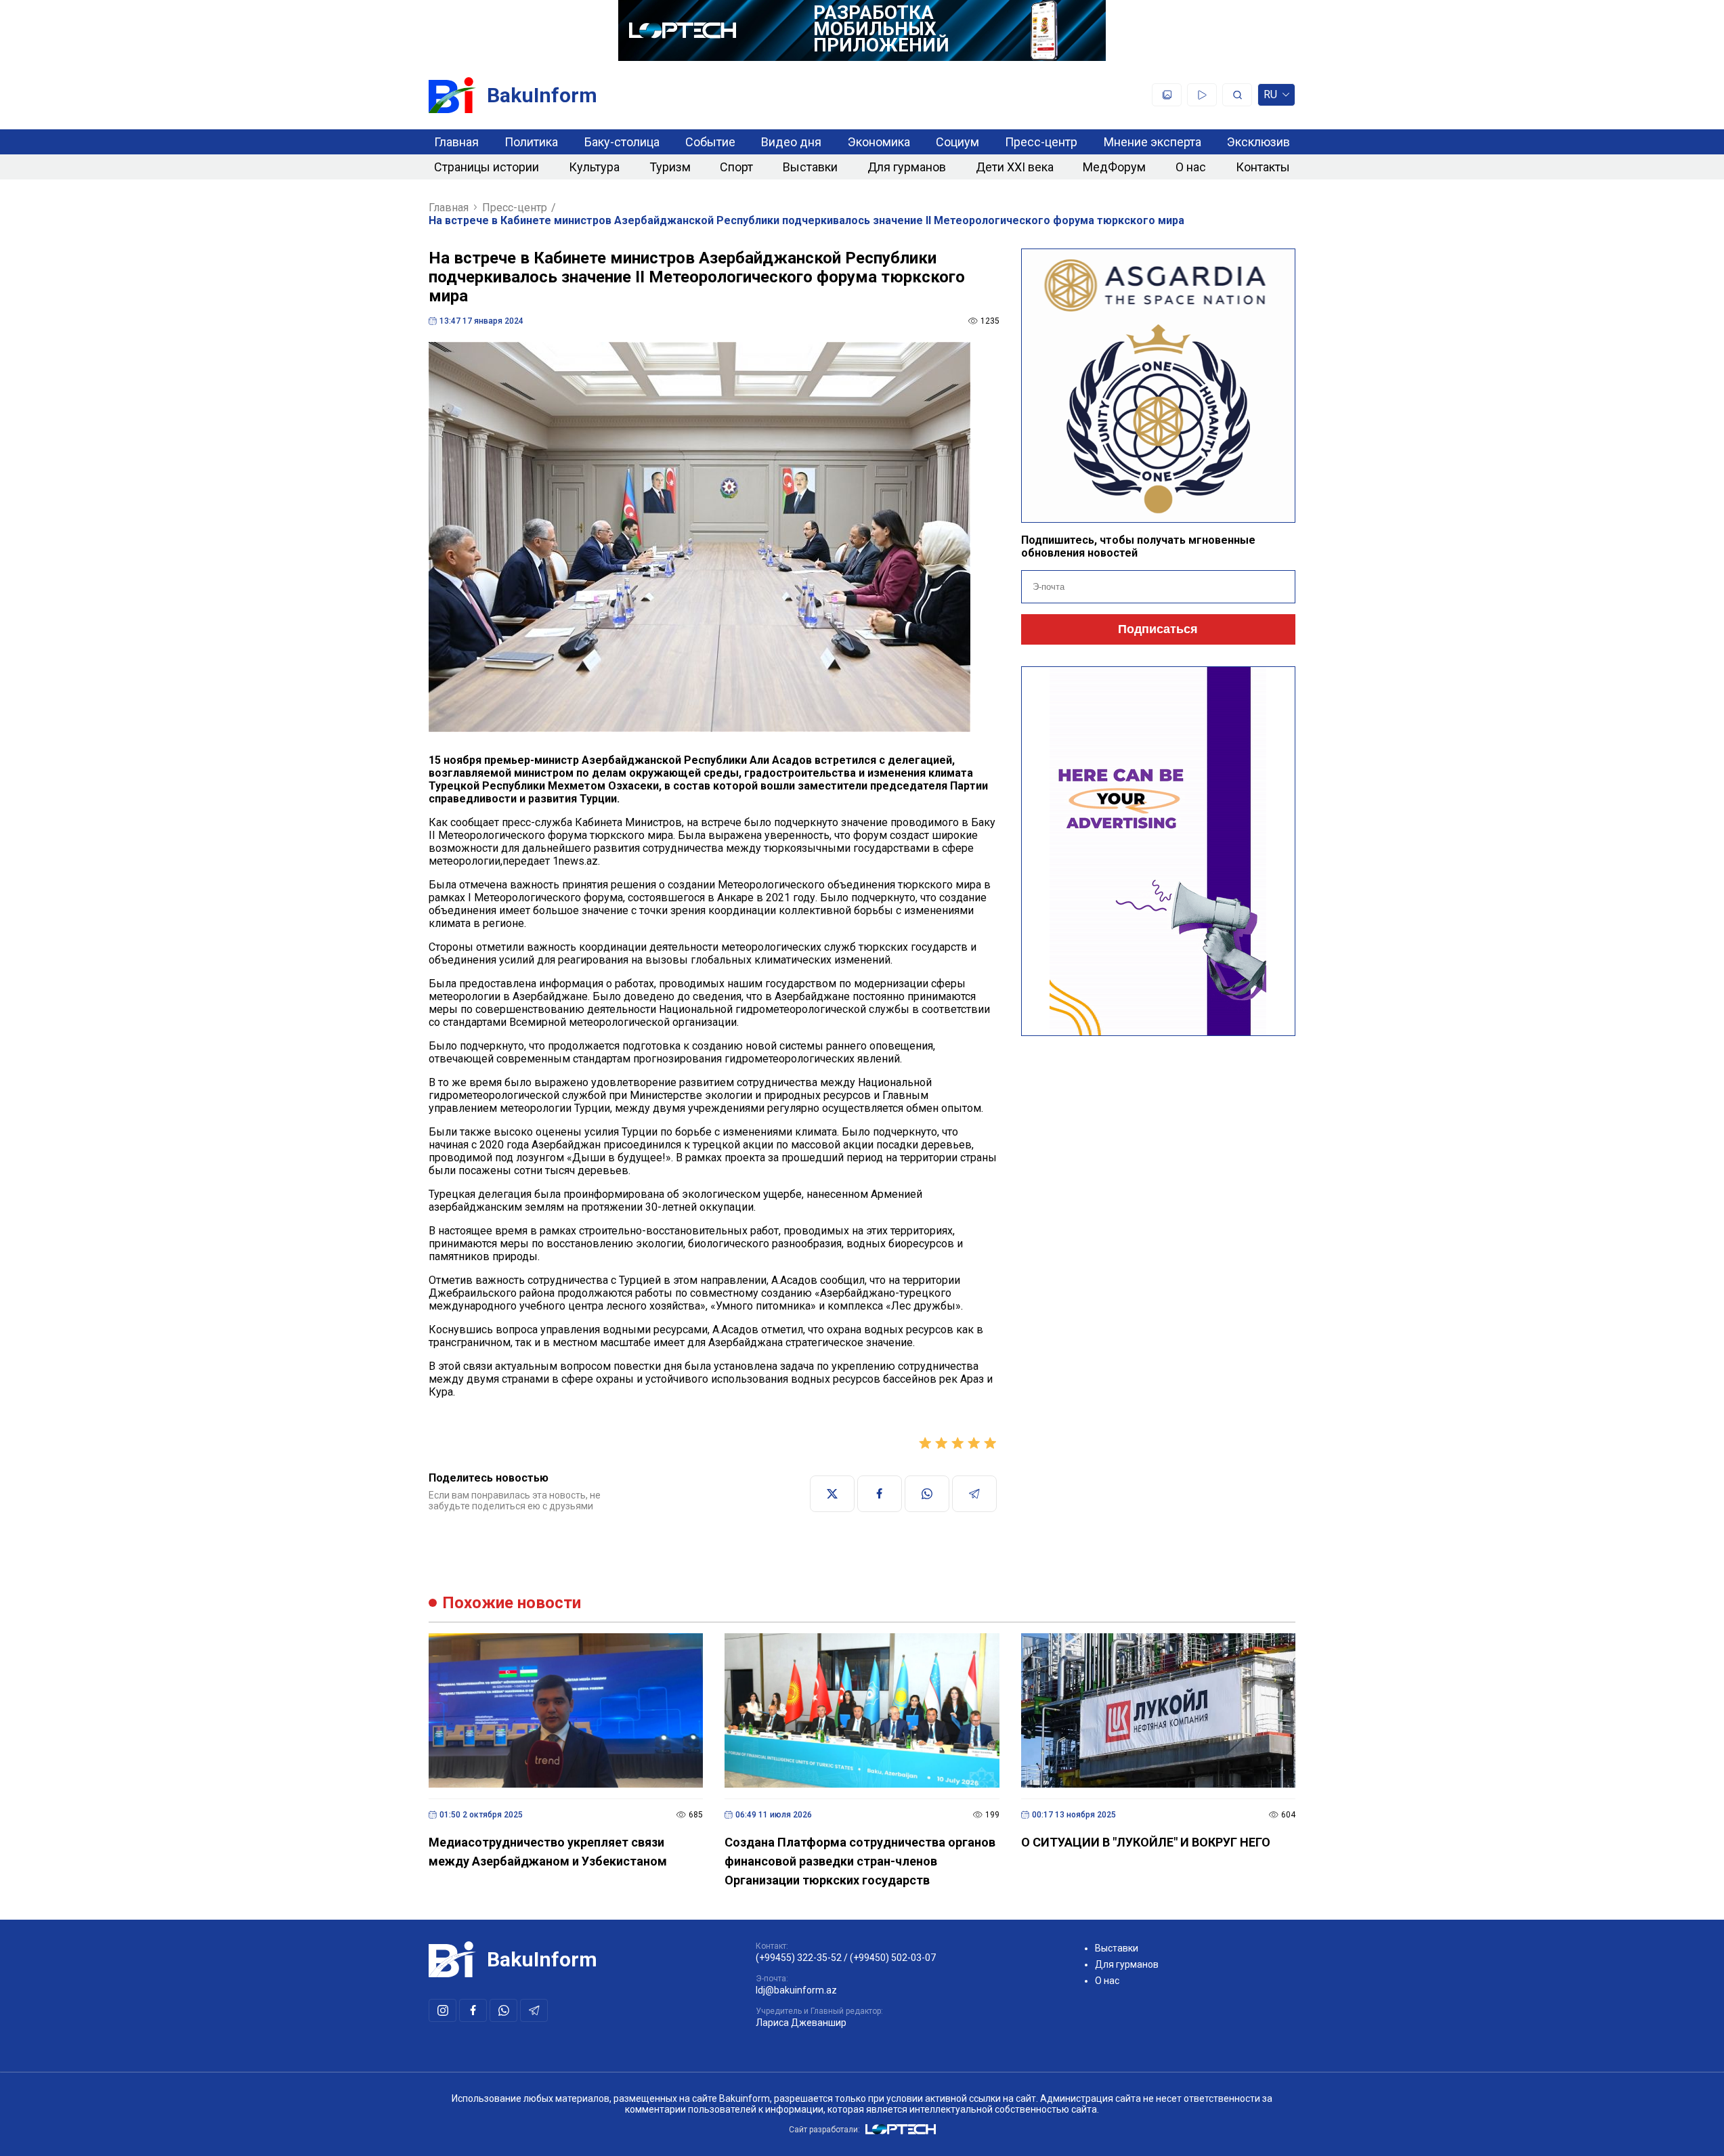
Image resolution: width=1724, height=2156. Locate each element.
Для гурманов (907, 167)
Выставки (810, 167)
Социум (957, 142)
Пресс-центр (1041, 142)
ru (1270, 97)
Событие (710, 142)
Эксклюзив (1258, 142)
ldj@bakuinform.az (796, 1990)
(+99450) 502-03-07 (893, 1958)
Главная (456, 142)
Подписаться (1158, 629)
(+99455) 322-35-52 (799, 1958)
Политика (531, 142)
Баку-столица (622, 142)
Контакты (1263, 167)
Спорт (736, 167)
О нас (1191, 167)
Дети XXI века (1015, 167)
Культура (594, 167)
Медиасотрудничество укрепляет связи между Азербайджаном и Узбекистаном (548, 1852)
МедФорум (1114, 167)
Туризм (670, 167)
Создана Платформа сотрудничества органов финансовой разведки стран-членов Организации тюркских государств (860, 1861)
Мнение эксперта (1152, 142)
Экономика (879, 142)
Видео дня (791, 142)
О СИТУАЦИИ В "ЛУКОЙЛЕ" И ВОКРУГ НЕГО (1146, 1842)
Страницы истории (487, 167)
